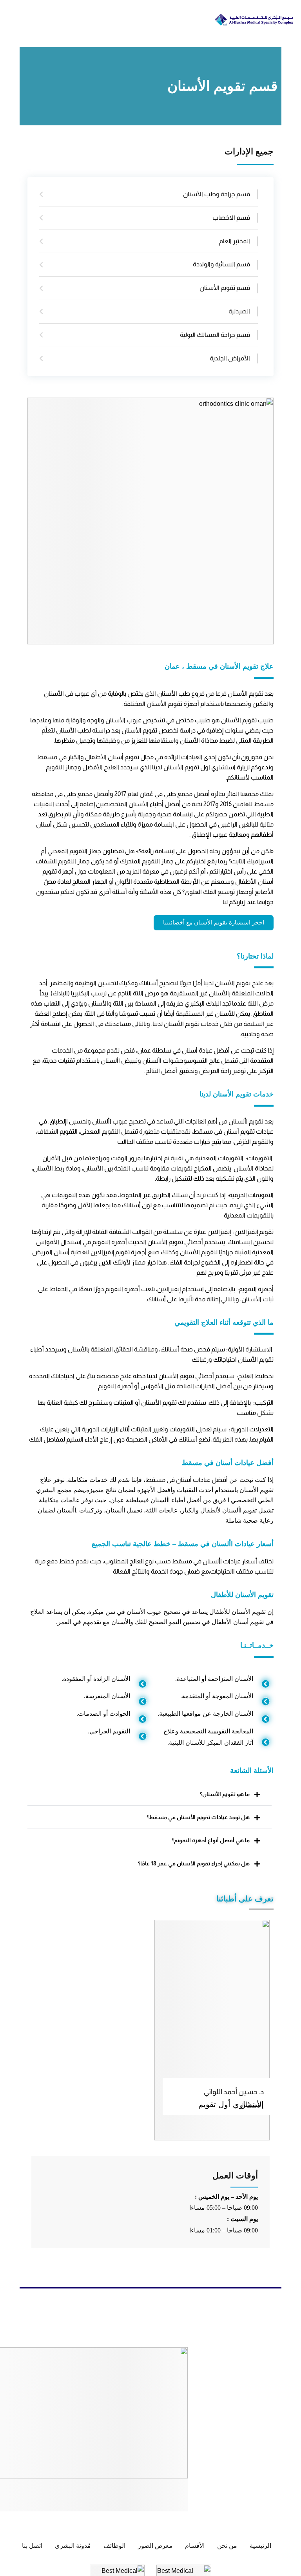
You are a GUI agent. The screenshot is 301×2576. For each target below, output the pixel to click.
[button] (150, 1794)
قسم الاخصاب (231, 218)
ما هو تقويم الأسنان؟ (225, 1794)
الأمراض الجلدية (230, 358)
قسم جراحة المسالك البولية (215, 335)
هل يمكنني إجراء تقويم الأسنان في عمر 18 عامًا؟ (194, 1863)
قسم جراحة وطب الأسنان (217, 194)
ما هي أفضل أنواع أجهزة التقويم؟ (211, 1840)
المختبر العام (235, 241)
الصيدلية (239, 311)
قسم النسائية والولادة (221, 264)
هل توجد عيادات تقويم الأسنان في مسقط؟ (198, 1817)
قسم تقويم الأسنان (225, 288)
